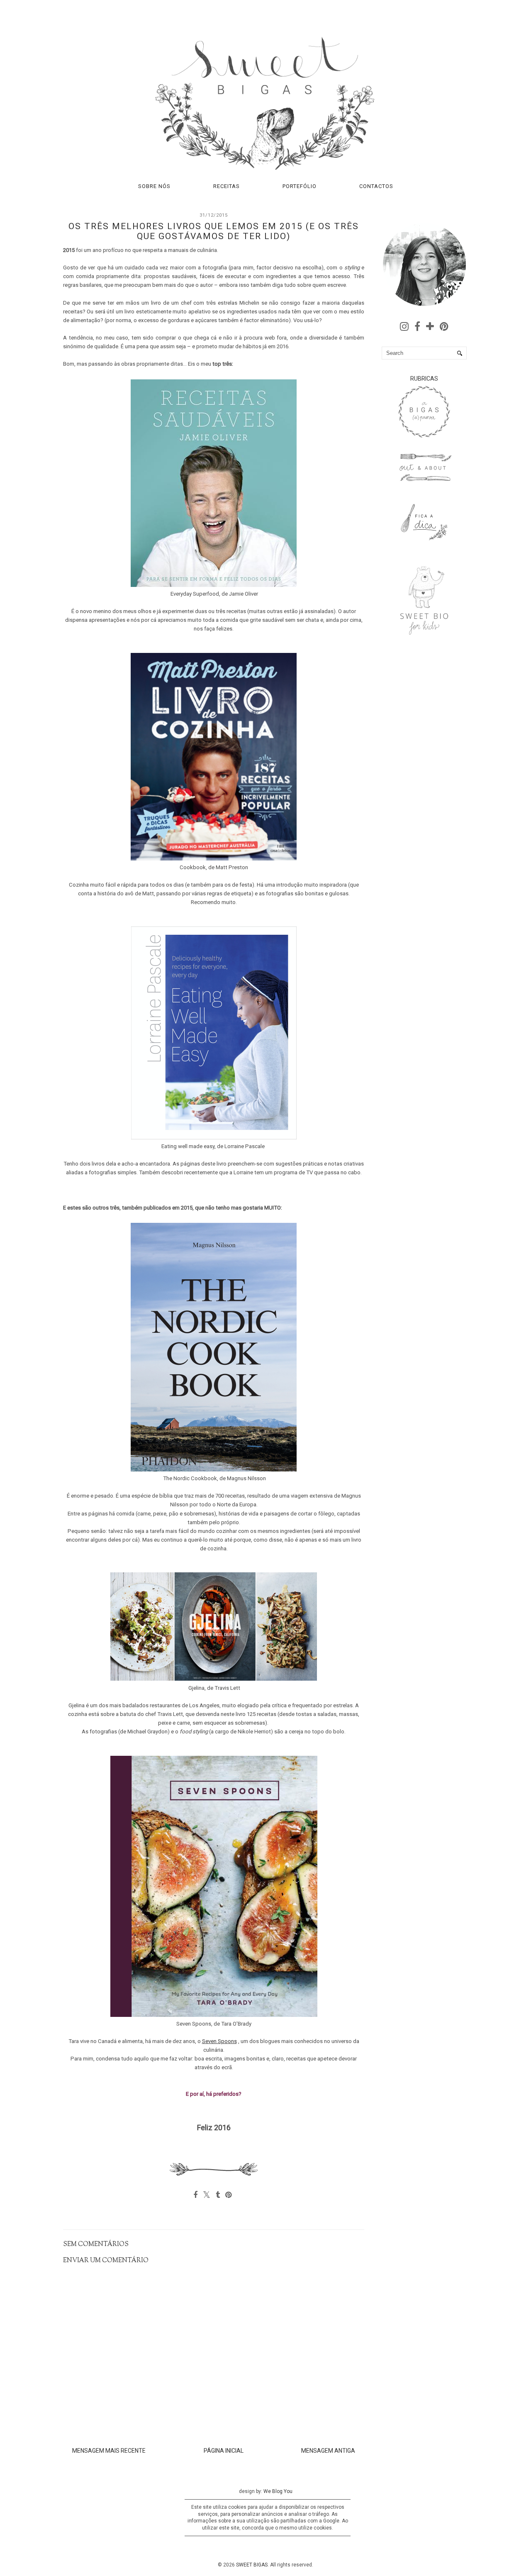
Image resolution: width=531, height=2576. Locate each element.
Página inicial (224, 2451)
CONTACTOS (376, 186)
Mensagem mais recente (109, 2451)
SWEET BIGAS (252, 2565)
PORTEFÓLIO (300, 186)
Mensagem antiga (328, 2451)
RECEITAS (227, 186)
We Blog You (278, 2491)
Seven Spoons (219, 2041)
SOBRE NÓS (154, 186)
